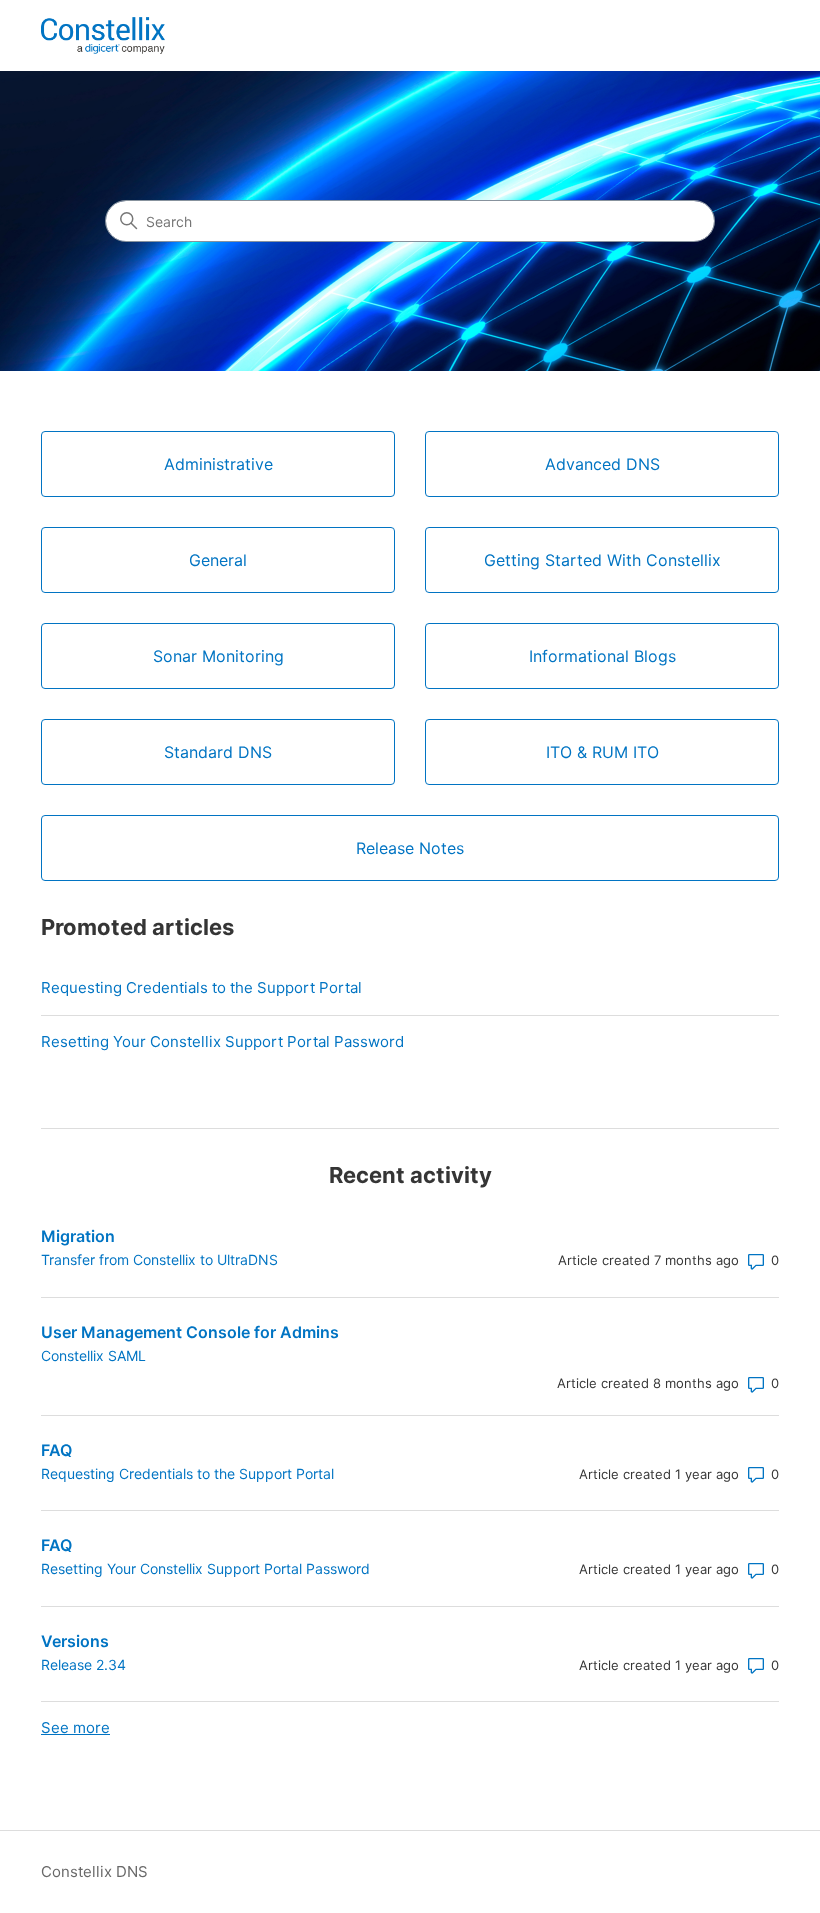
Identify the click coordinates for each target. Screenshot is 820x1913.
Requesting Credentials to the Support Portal (201, 987)
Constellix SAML (93, 1355)
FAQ (56, 1450)
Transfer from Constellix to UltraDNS (159, 1259)
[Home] (103, 35)
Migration (78, 1236)
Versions (75, 1641)
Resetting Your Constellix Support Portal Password (222, 1041)
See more (75, 1727)
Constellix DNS (94, 1871)
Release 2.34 (83, 1664)
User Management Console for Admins (190, 1332)
